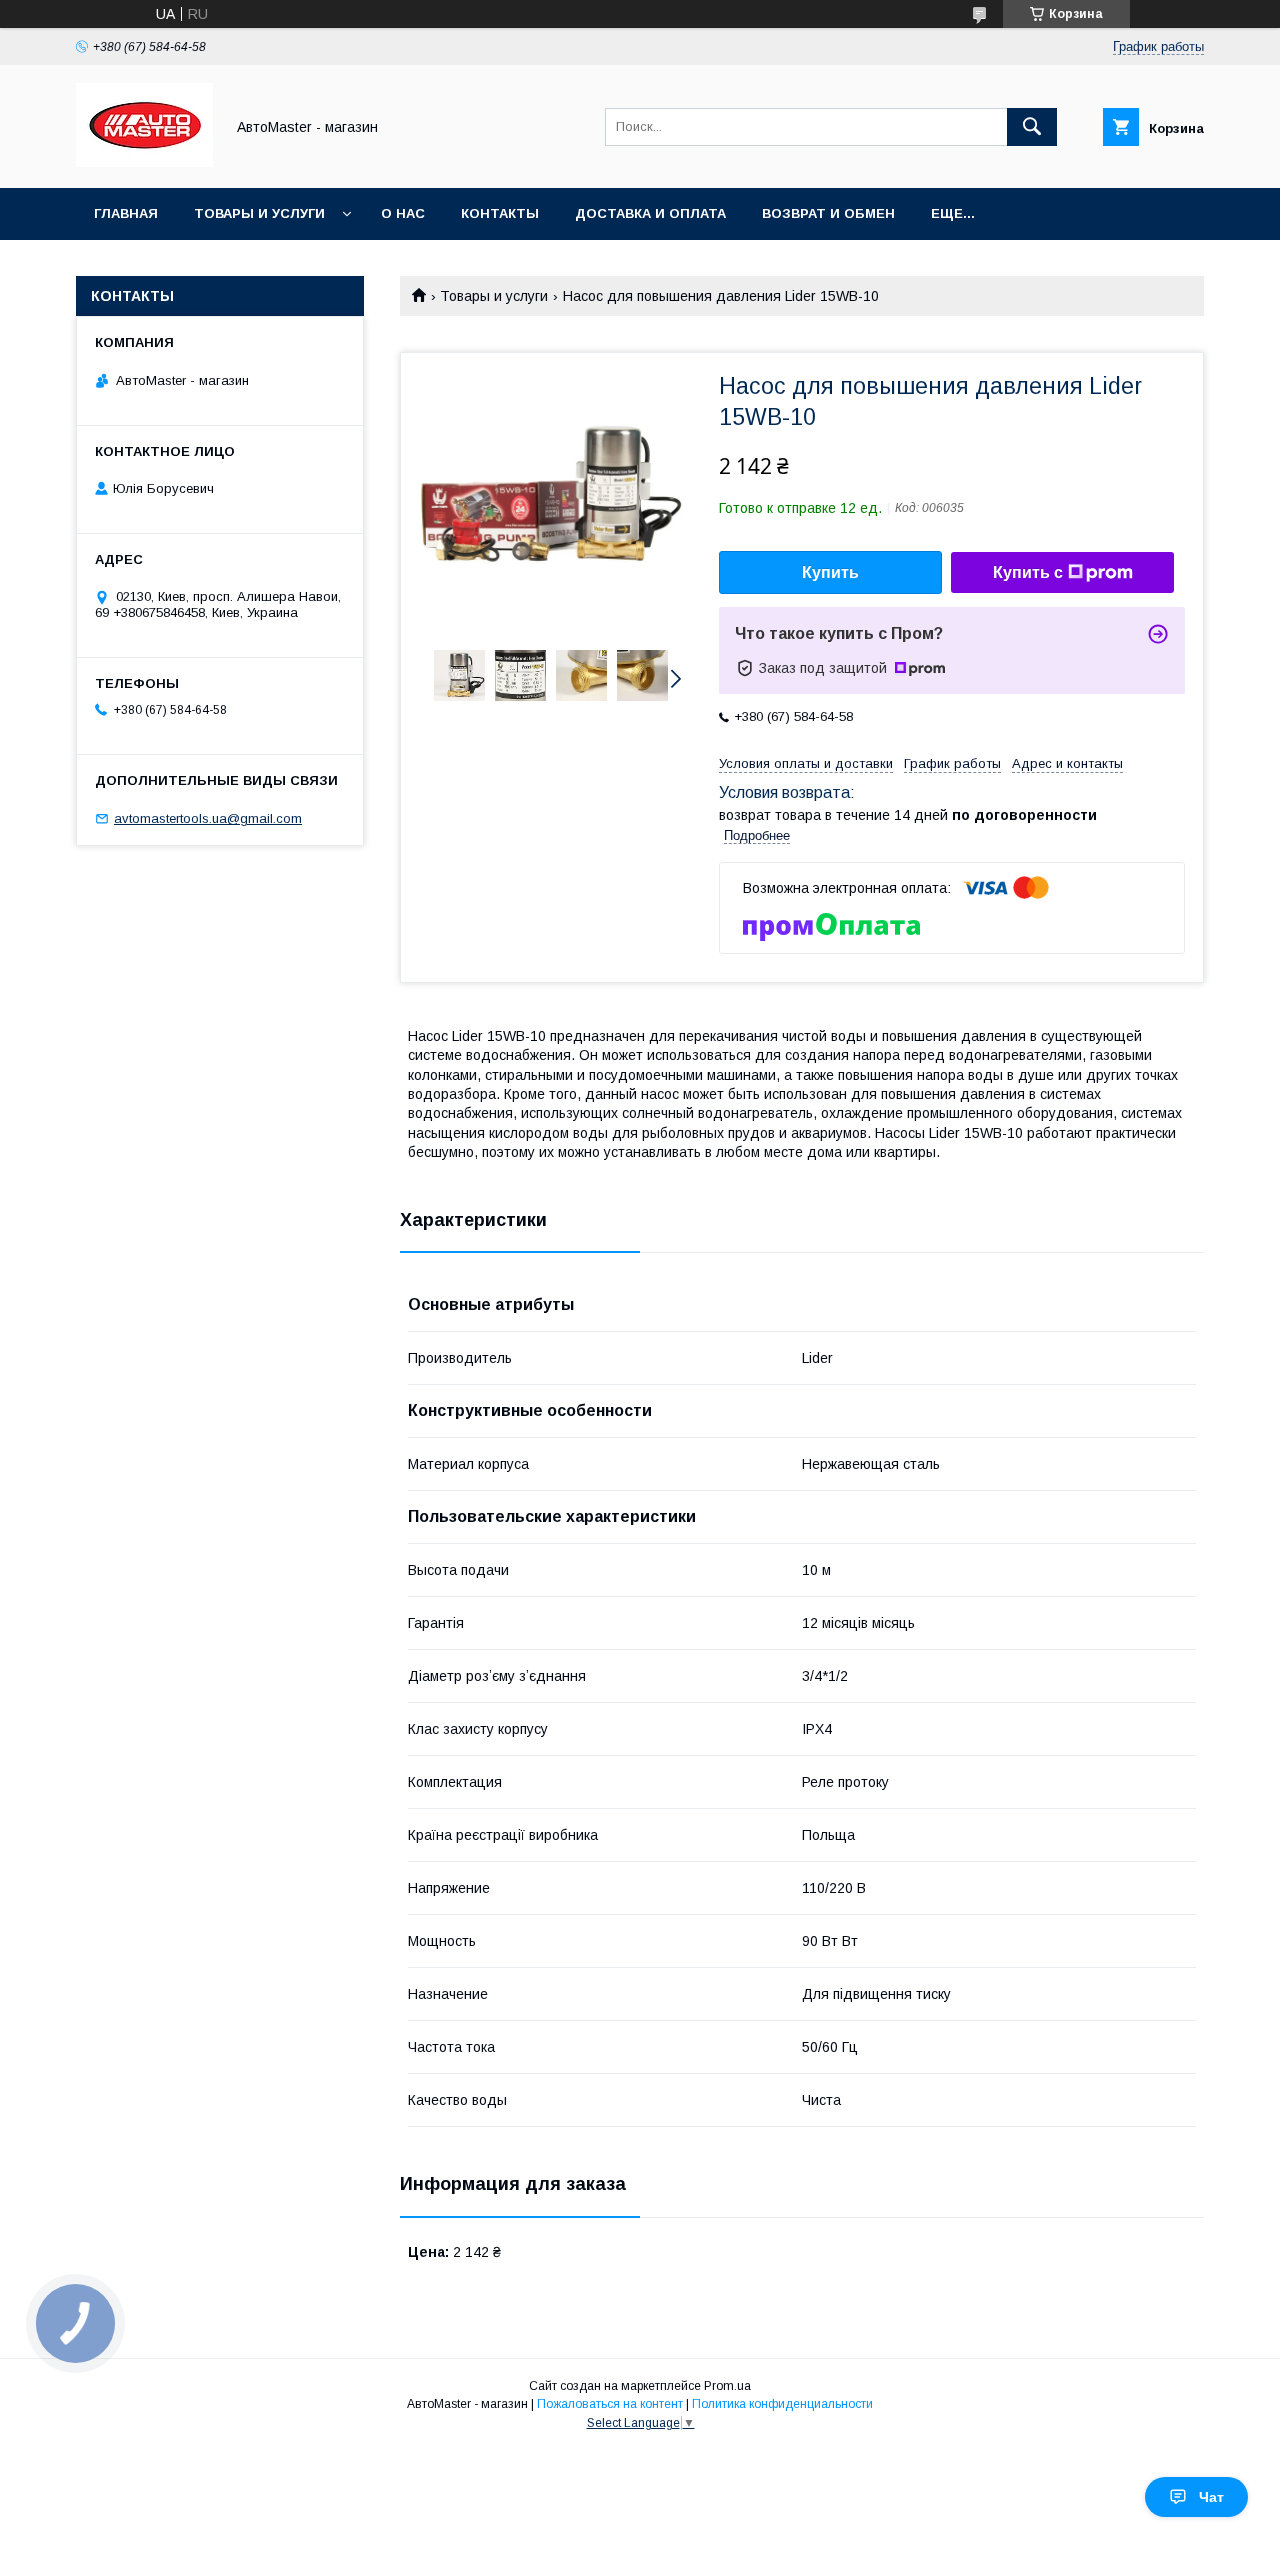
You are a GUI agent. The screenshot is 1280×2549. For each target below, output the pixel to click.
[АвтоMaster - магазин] (144, 162)
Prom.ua (727, 2386)
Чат (1211, 2497)
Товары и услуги (259, 213)
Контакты (500, 213)
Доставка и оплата (650, 213)
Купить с (1028, 572)
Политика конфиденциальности (782, 2404)
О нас (403, 213)
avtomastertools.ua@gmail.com (208, 818)
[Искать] (1032, 127)
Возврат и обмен (828, 213)
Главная (126, 213)
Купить (830, 572)
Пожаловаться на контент (610, 2404)
